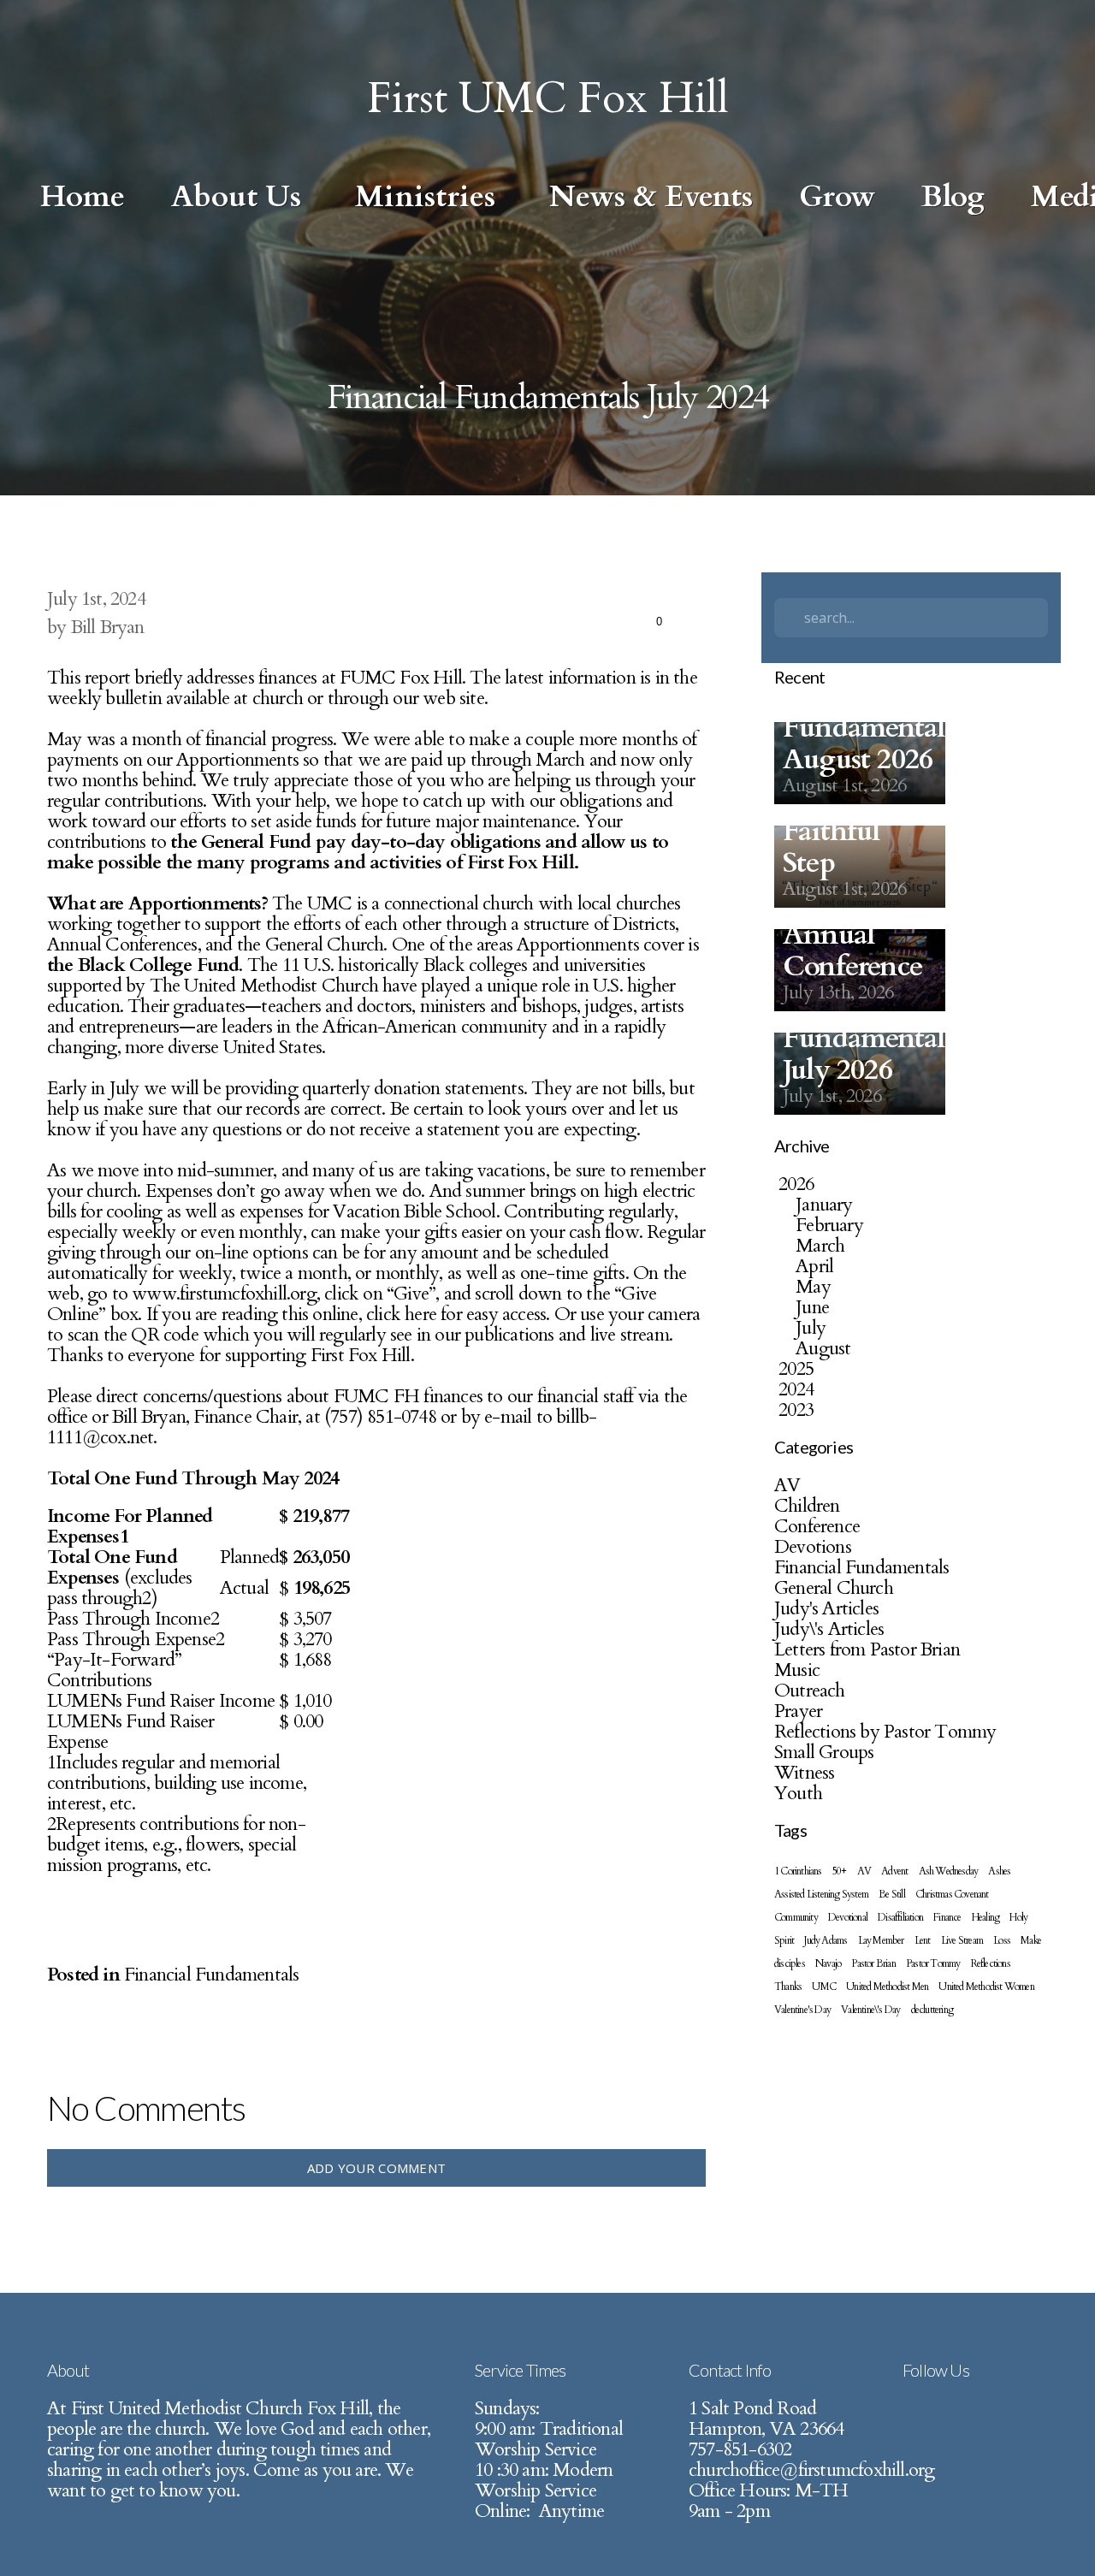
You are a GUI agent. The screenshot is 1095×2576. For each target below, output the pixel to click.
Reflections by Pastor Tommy (885, 1732)
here (423, 1314)
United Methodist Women (986, 1987)
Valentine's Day (802, 2010)
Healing (985, 1917)
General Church (834, 1588)
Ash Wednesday (949, 1871)
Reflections (991, 1963)
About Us (240, 197)
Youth (798, 1793)
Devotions (813, 1547)
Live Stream (962, 1940)
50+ (840, 1871)
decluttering (932, 2010)
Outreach (810, 1691)
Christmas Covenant (952, 1894)
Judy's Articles (826, 1608)
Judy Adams (826, 1940)
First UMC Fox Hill (548, 98)
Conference (817, 1526)
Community (796, 1917)
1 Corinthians (798, 1871)
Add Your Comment (377, 2168)
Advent (894, 1871)
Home (83, 197)
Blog (953, 197)
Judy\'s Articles (829, 1629)
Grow (837, 197)
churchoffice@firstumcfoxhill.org (811, 2470)
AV (787, 1485)
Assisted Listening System (821, 1894)
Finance (947, 1917)
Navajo (828, 1963)
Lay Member (881, 1940)
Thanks (788, 1987)
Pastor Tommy (933, 1963)
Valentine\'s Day (870, 2010)
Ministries (429, 197)
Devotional (848, 1917)
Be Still (892, 1894)
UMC (824, 1987)
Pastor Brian (873, 1963)
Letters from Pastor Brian (867, 1649)
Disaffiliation (900, 1917)
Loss (1002, 1940)
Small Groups (824, 1752)
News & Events (651, 197)
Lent (923, 1940)
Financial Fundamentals (211, 1975)
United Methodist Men (887, 1987)
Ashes (999, 1871)
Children (807, 1506)
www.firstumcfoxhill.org (224, 1294)
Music (797, 1670)
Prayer (798, 1711)
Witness (804, 1773)
